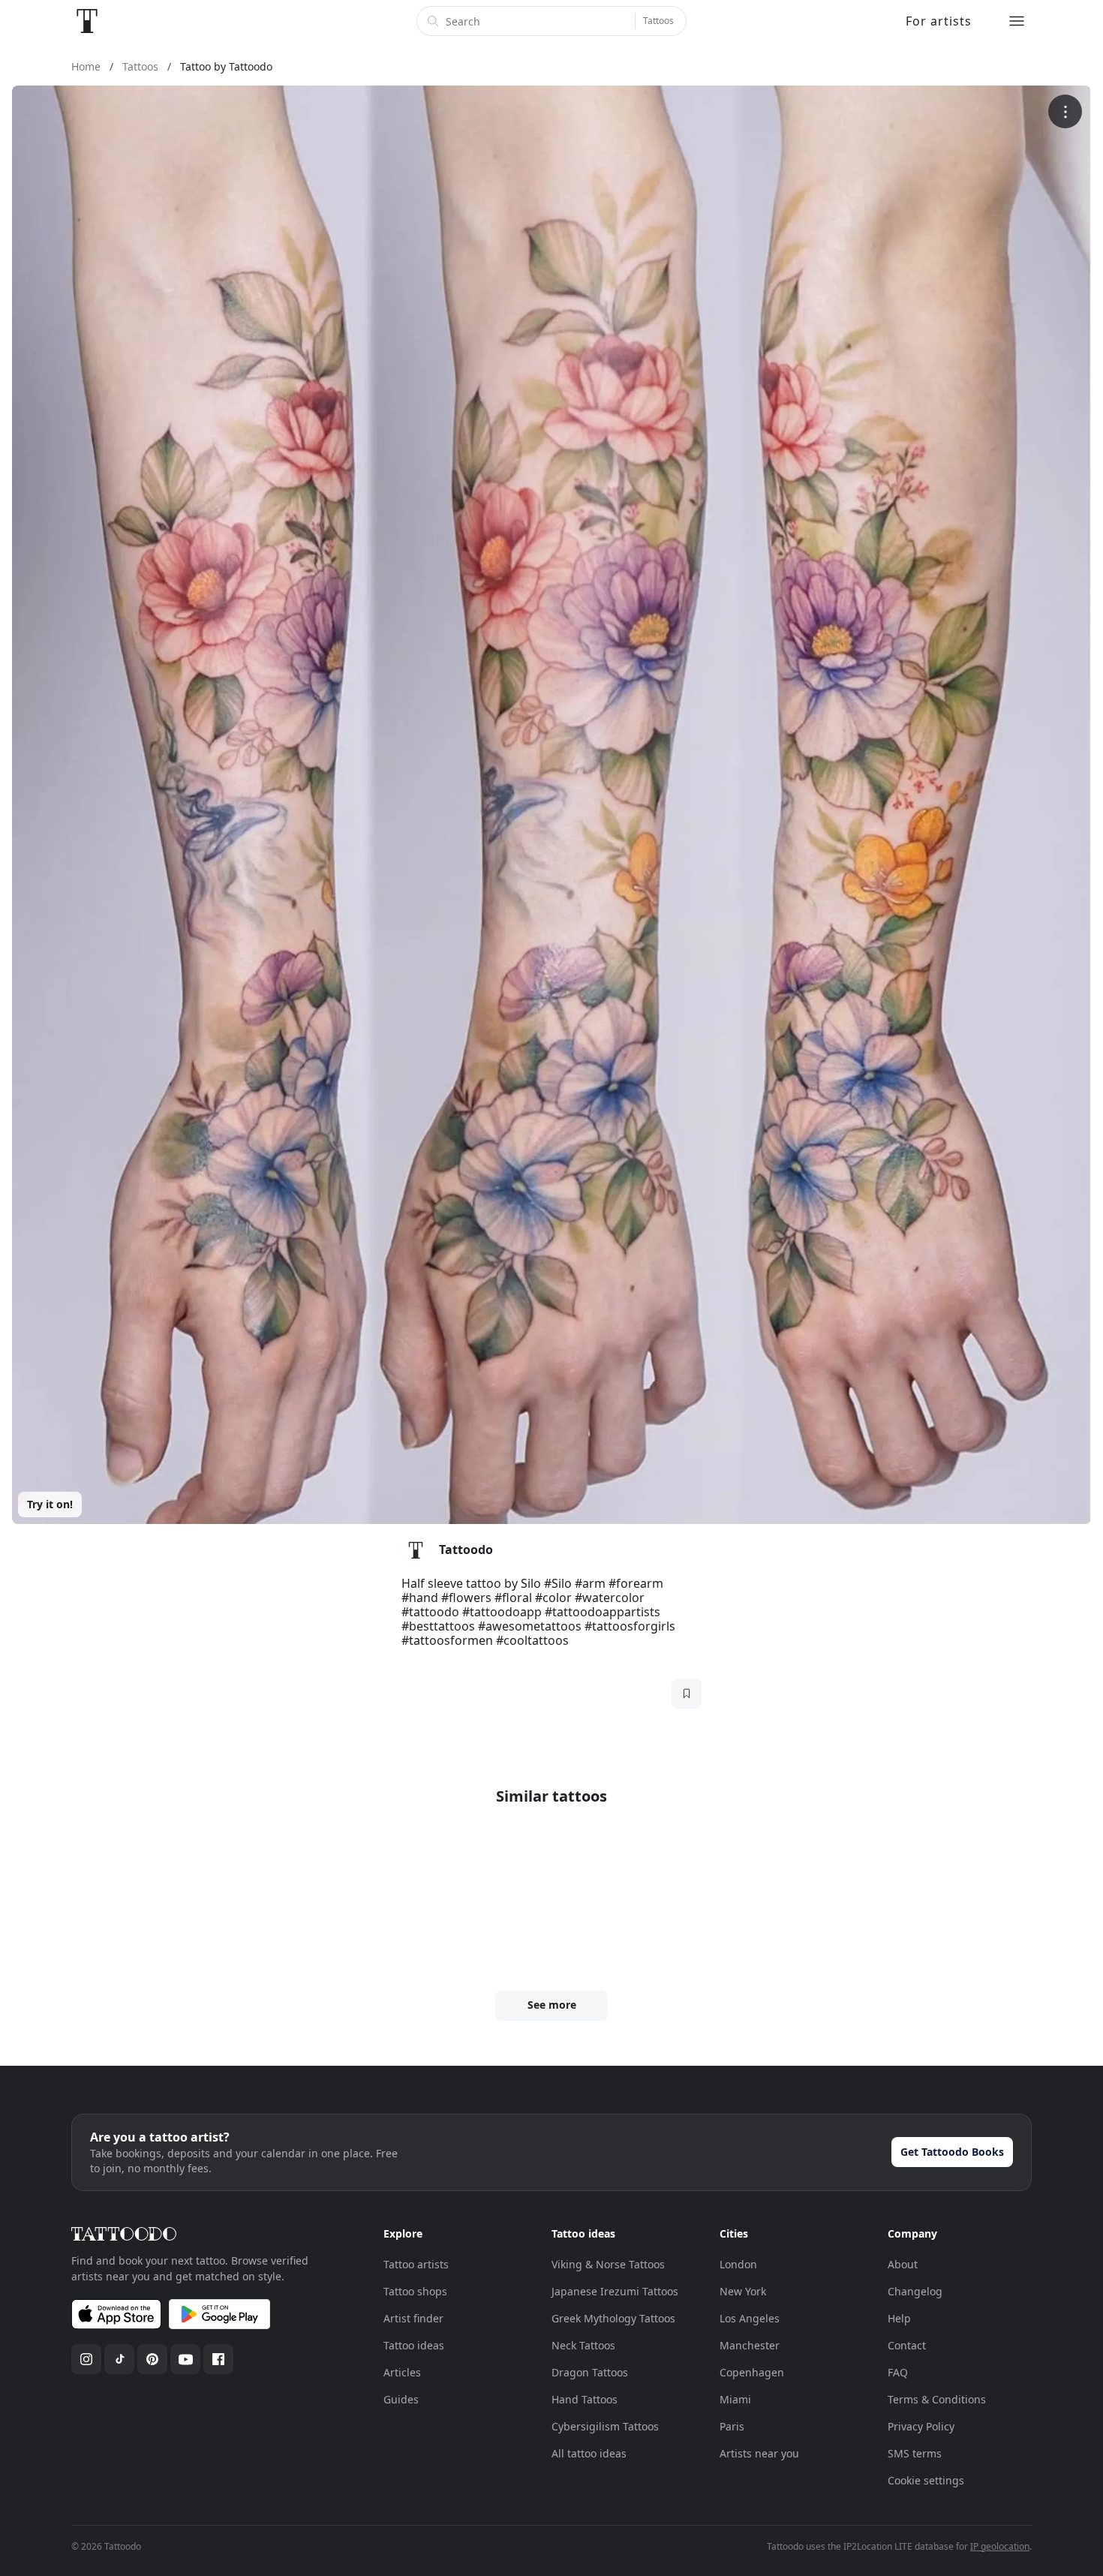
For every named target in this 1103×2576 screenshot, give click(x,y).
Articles (402, 2372)
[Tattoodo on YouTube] (185, 2359)
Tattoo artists (416, 2264)
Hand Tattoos (585, 2399)
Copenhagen (752, 2372)
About (903, 2264)
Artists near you (759, 2453)
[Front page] (87, 21)
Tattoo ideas (414, 2345)
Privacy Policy (921, 2426)
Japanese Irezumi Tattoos (615, 2291)
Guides (401, 2399)
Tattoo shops (415, 2291)
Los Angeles (750, 2318)
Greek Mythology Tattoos (613, 2318)
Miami (735, 2399)
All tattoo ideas (589, 2453)
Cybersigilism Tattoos (605, 2426)
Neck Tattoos (583, 2345)
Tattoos (658, 21)
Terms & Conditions (937, 2399)
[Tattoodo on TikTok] (119, 2359)
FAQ (898, 2372)
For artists (939, 21)
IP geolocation (1000, 2546)
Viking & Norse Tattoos (608, 2264)
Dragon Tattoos (590, 2372)
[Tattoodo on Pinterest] (152, 2359)
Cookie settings (926, 2480)
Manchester (750, 2345)
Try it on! (50, 1504)
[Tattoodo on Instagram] (86, 2359)
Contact (907, 2345)
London (738, 2264)
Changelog (915, 2291)
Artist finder (413, 2318)
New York (743, 2291)
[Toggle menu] (1017, 21)
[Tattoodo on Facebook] (218, 2359)
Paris (732, 2426)
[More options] (1065, 111)
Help (899, 2318)
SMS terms (915, 2453)
